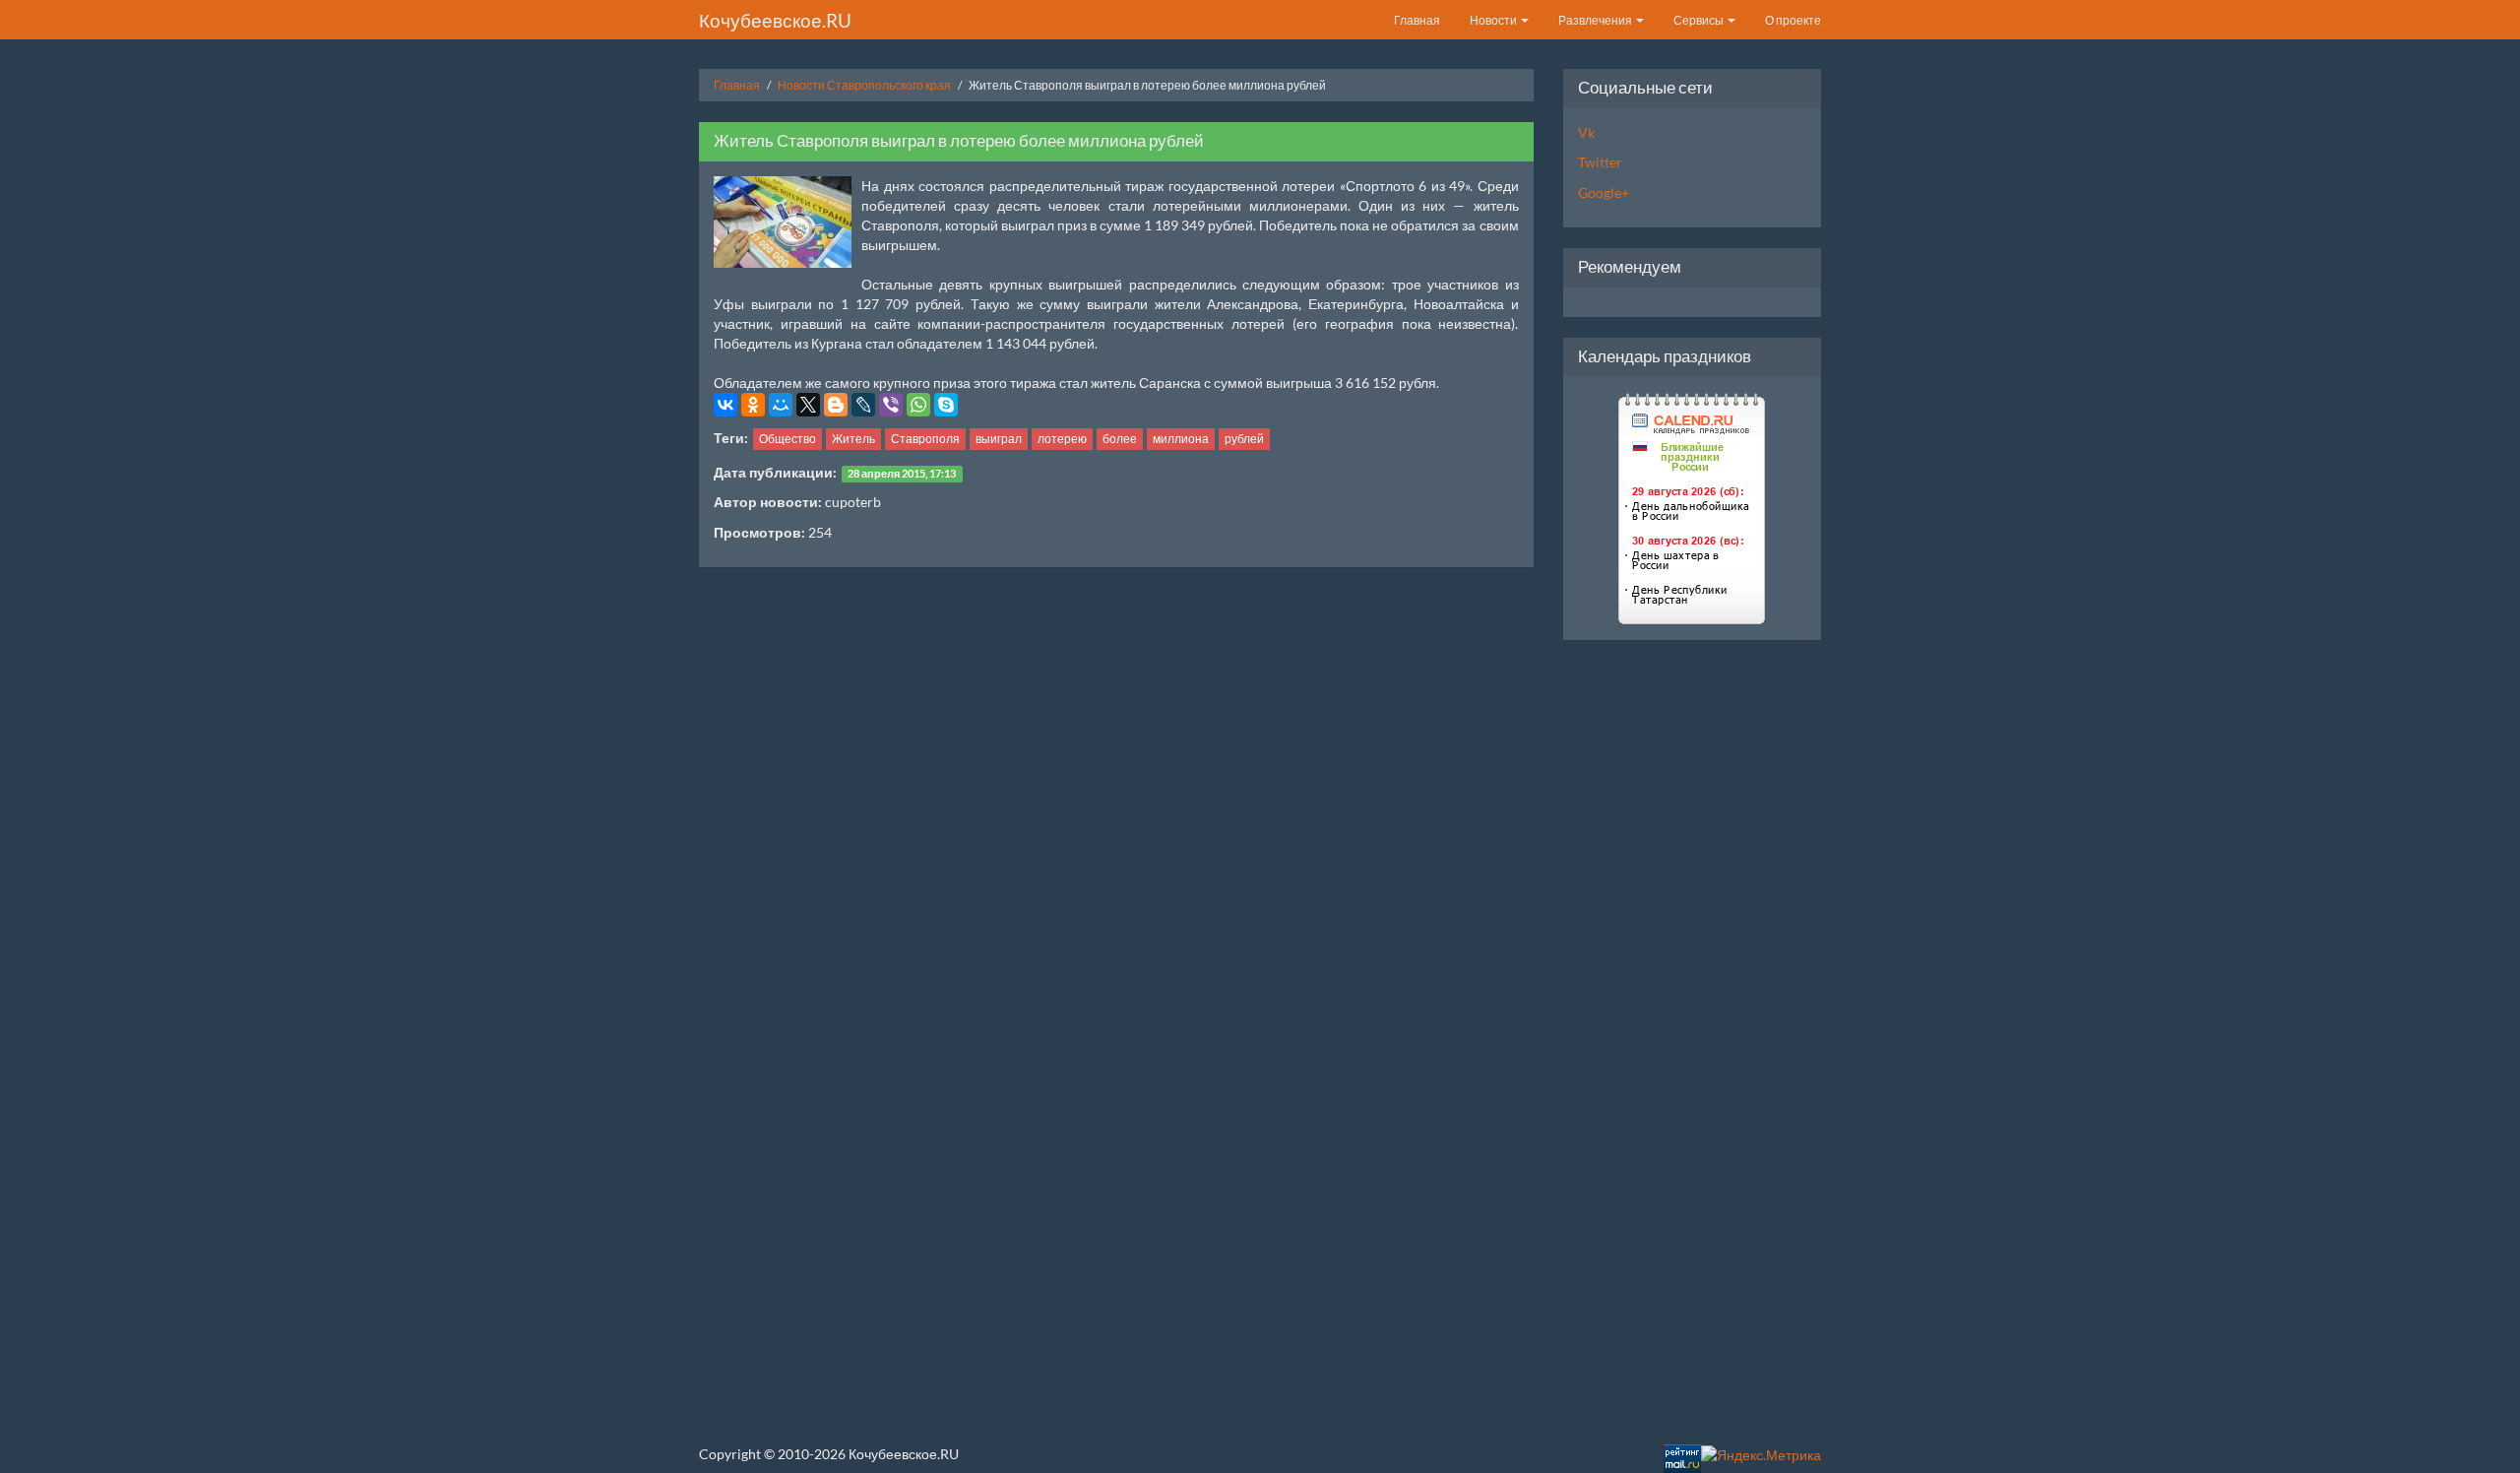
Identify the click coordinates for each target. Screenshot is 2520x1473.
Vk (1586, 132)
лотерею (1062, 439)
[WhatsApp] (918, 405)
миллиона (1181, 439)
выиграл (999, 439)
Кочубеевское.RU (775, 20)
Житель (853, 439)
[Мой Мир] (781, 405)
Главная (1417, 20)
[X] (808, 405)
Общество (787, 439)
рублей (1244, 439)
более (1120, 439)
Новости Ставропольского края (864, 85)
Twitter (1600, 162)
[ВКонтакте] (725, 405)
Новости (1494, 20)
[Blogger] (836, 405)
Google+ (1604, 192)
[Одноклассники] (753, 405)
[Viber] (891, 405)
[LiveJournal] (863, 405)
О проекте (1793, 20)
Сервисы (1700, 20)
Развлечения (1596, 20)
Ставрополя (925, 439)
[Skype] (946, 405)
